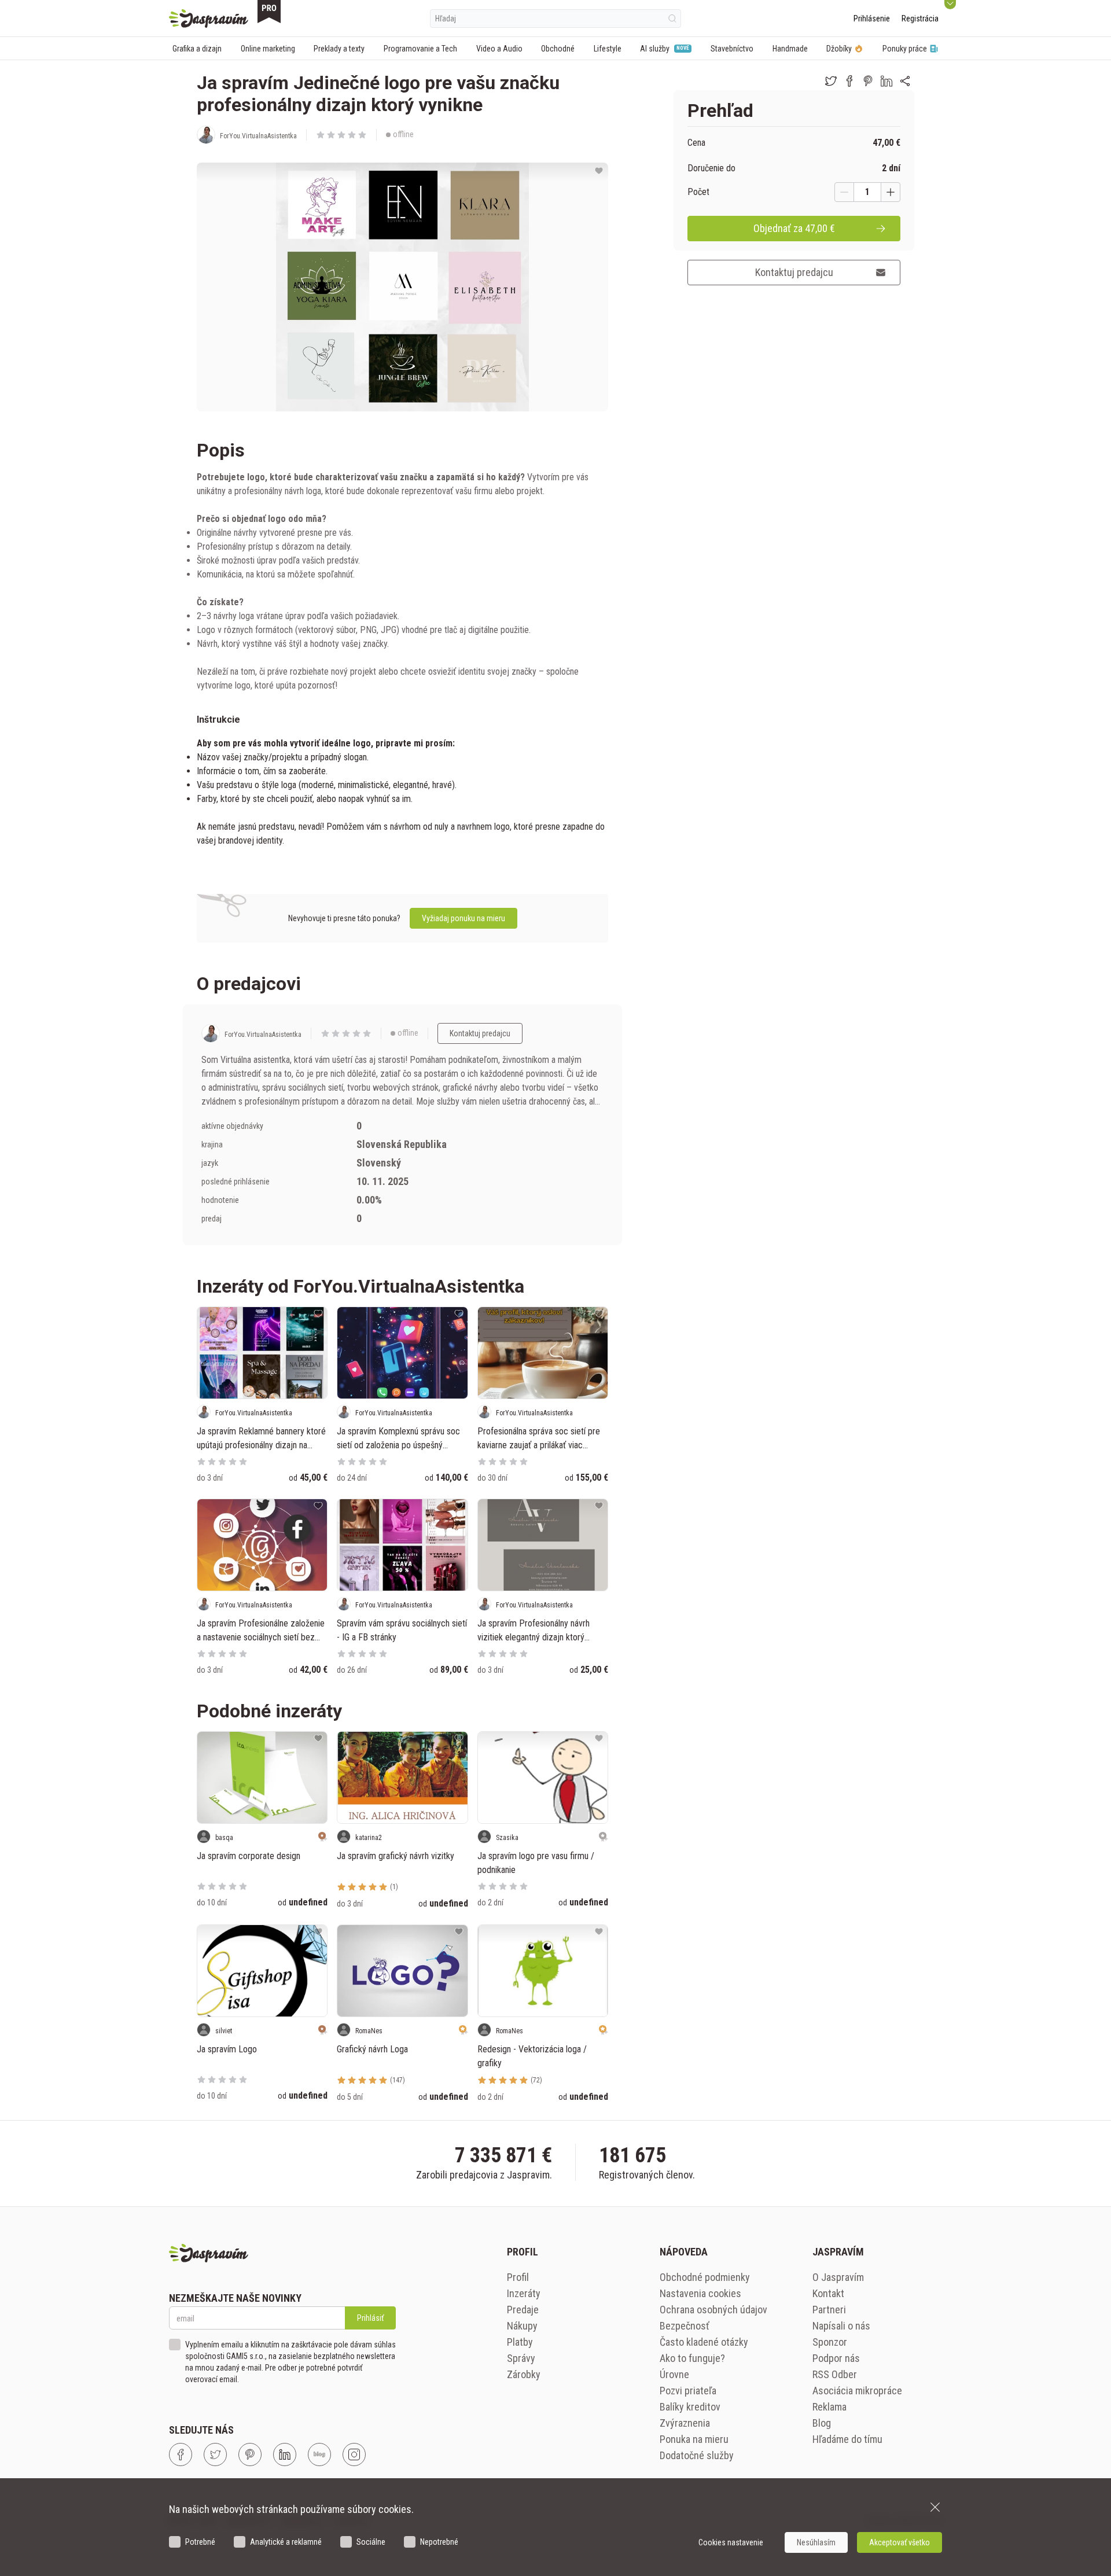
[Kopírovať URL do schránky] (905, 81)
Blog (822, 2423)
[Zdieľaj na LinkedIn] (886, 81)
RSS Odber (835, 2374)
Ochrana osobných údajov (713, 2310)
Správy (521, 2358)
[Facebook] (181, 2454)
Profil (518, 2277)
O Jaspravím (838, 2277)
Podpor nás (836, 2358)
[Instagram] (354, 2454)
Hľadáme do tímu (847, 2439)
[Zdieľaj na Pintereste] (868, 81)
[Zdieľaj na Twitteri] (831, 81)
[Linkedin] (285, 2454)
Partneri (829, 2310)
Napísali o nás (841, 2326)
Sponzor (830, 2342)
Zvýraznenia (685, 2423)
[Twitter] (215, 2454)
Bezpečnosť (685, 2326)
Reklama (829, 2407)
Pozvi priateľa (688, 2391)
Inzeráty (524, 2293)
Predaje (523, 2310)
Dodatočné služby (697, 2455)
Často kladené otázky (704, 2342)
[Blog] (319, 2454)
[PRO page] (269, 12)
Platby (520, 2342)
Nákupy (522, 2326)
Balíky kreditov (690, 2407)
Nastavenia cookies (700, 2293)
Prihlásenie (872, 19)
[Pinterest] (250, 2454)
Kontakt (828, 2293)
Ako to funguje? (692, 2358)
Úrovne (674, 2374)
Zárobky (524, 2374)
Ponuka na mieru (694, 2439)
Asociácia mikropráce (857, 2391)
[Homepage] (209, 19)
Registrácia (920, 19)
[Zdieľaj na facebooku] (849, 81)
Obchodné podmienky (705, 2277)
